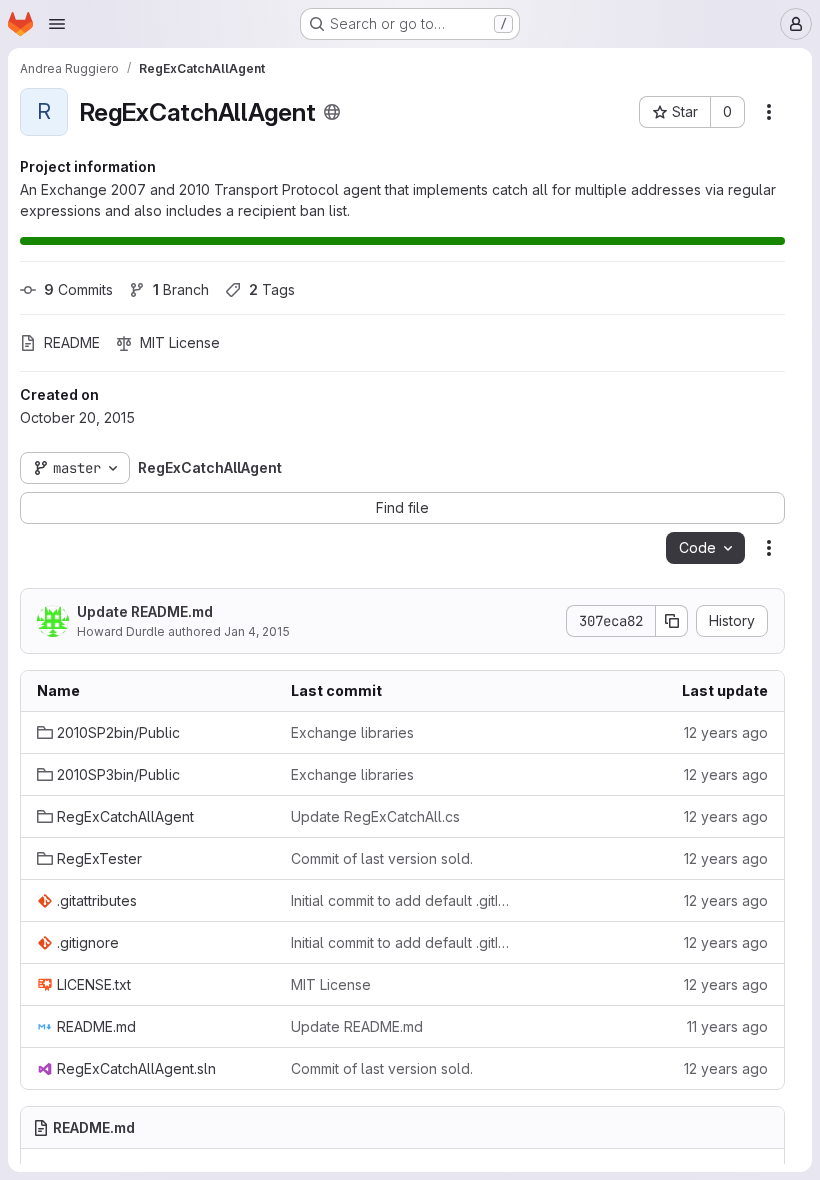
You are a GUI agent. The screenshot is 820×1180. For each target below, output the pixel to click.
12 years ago (726, 732)
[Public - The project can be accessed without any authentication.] (332, 112)
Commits (78, 289)
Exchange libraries (352, 732)
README (72, 342)
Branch (181, 289)
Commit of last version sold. (382, 858)
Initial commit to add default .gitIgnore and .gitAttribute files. (402, 900)
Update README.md (145, 611)
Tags (272, 289)
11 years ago (727, 1026)
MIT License (331, 984)
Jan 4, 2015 (257, 631)
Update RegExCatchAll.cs (375, 816)
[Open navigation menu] (57, 24)
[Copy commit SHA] (672, 621)
